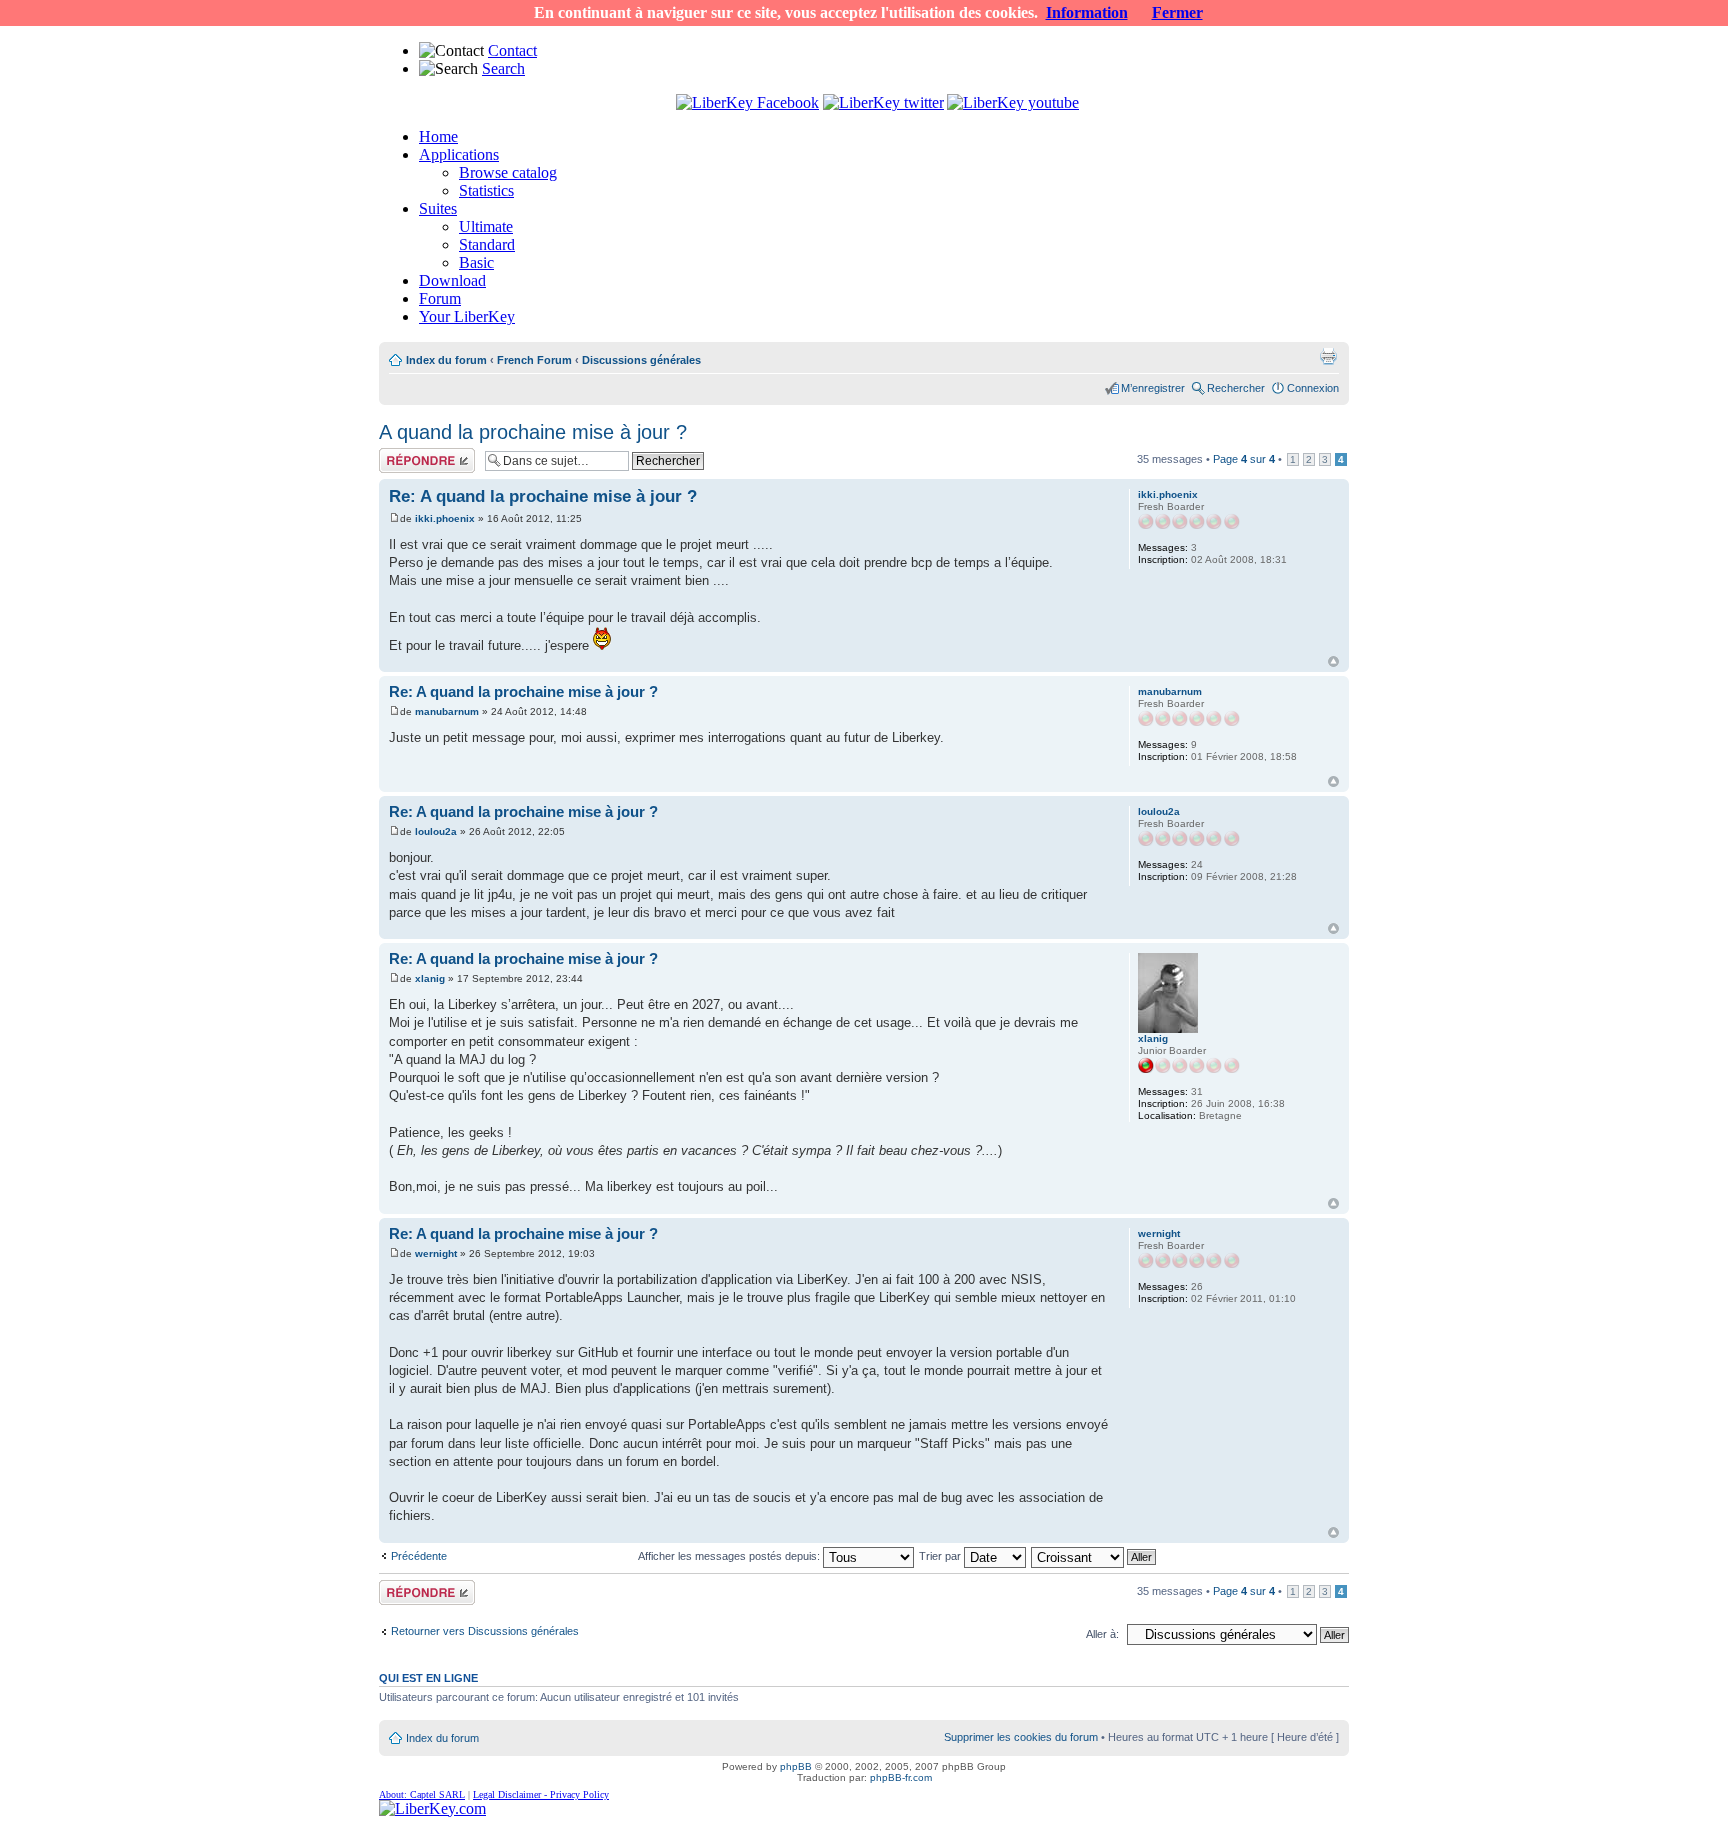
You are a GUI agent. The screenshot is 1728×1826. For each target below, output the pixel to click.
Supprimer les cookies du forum (1021, 1737)
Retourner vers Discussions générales (485, 1631)
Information (1087, 12)
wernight (436, 1253)
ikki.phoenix (445, 518)
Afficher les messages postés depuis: (730, 1556)
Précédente (419, 1556)
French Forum (534, 360)
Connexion (1313, 388)
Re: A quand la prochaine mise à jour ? (543, 496)
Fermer (1177, 12)
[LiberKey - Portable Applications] (432, 1808)
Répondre (403, 454)
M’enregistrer (1153, 388)
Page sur (1244, 459)
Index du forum (446, 360)
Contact (512, 50)
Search (503, 68)
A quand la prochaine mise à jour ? (533, 432)
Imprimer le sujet (1328, 356)
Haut (1333, 661)
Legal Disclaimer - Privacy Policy (541, 1794)
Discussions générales (641, 360)
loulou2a (436, 831)
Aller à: (1102, 1634)
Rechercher (1236, 388)
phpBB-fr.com (901, 1777)
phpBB (796, 1766)
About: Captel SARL (422, 1794)
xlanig (430, 978)
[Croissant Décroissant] (1094, 1556)
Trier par (941, 1556)
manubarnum (447, 711)
